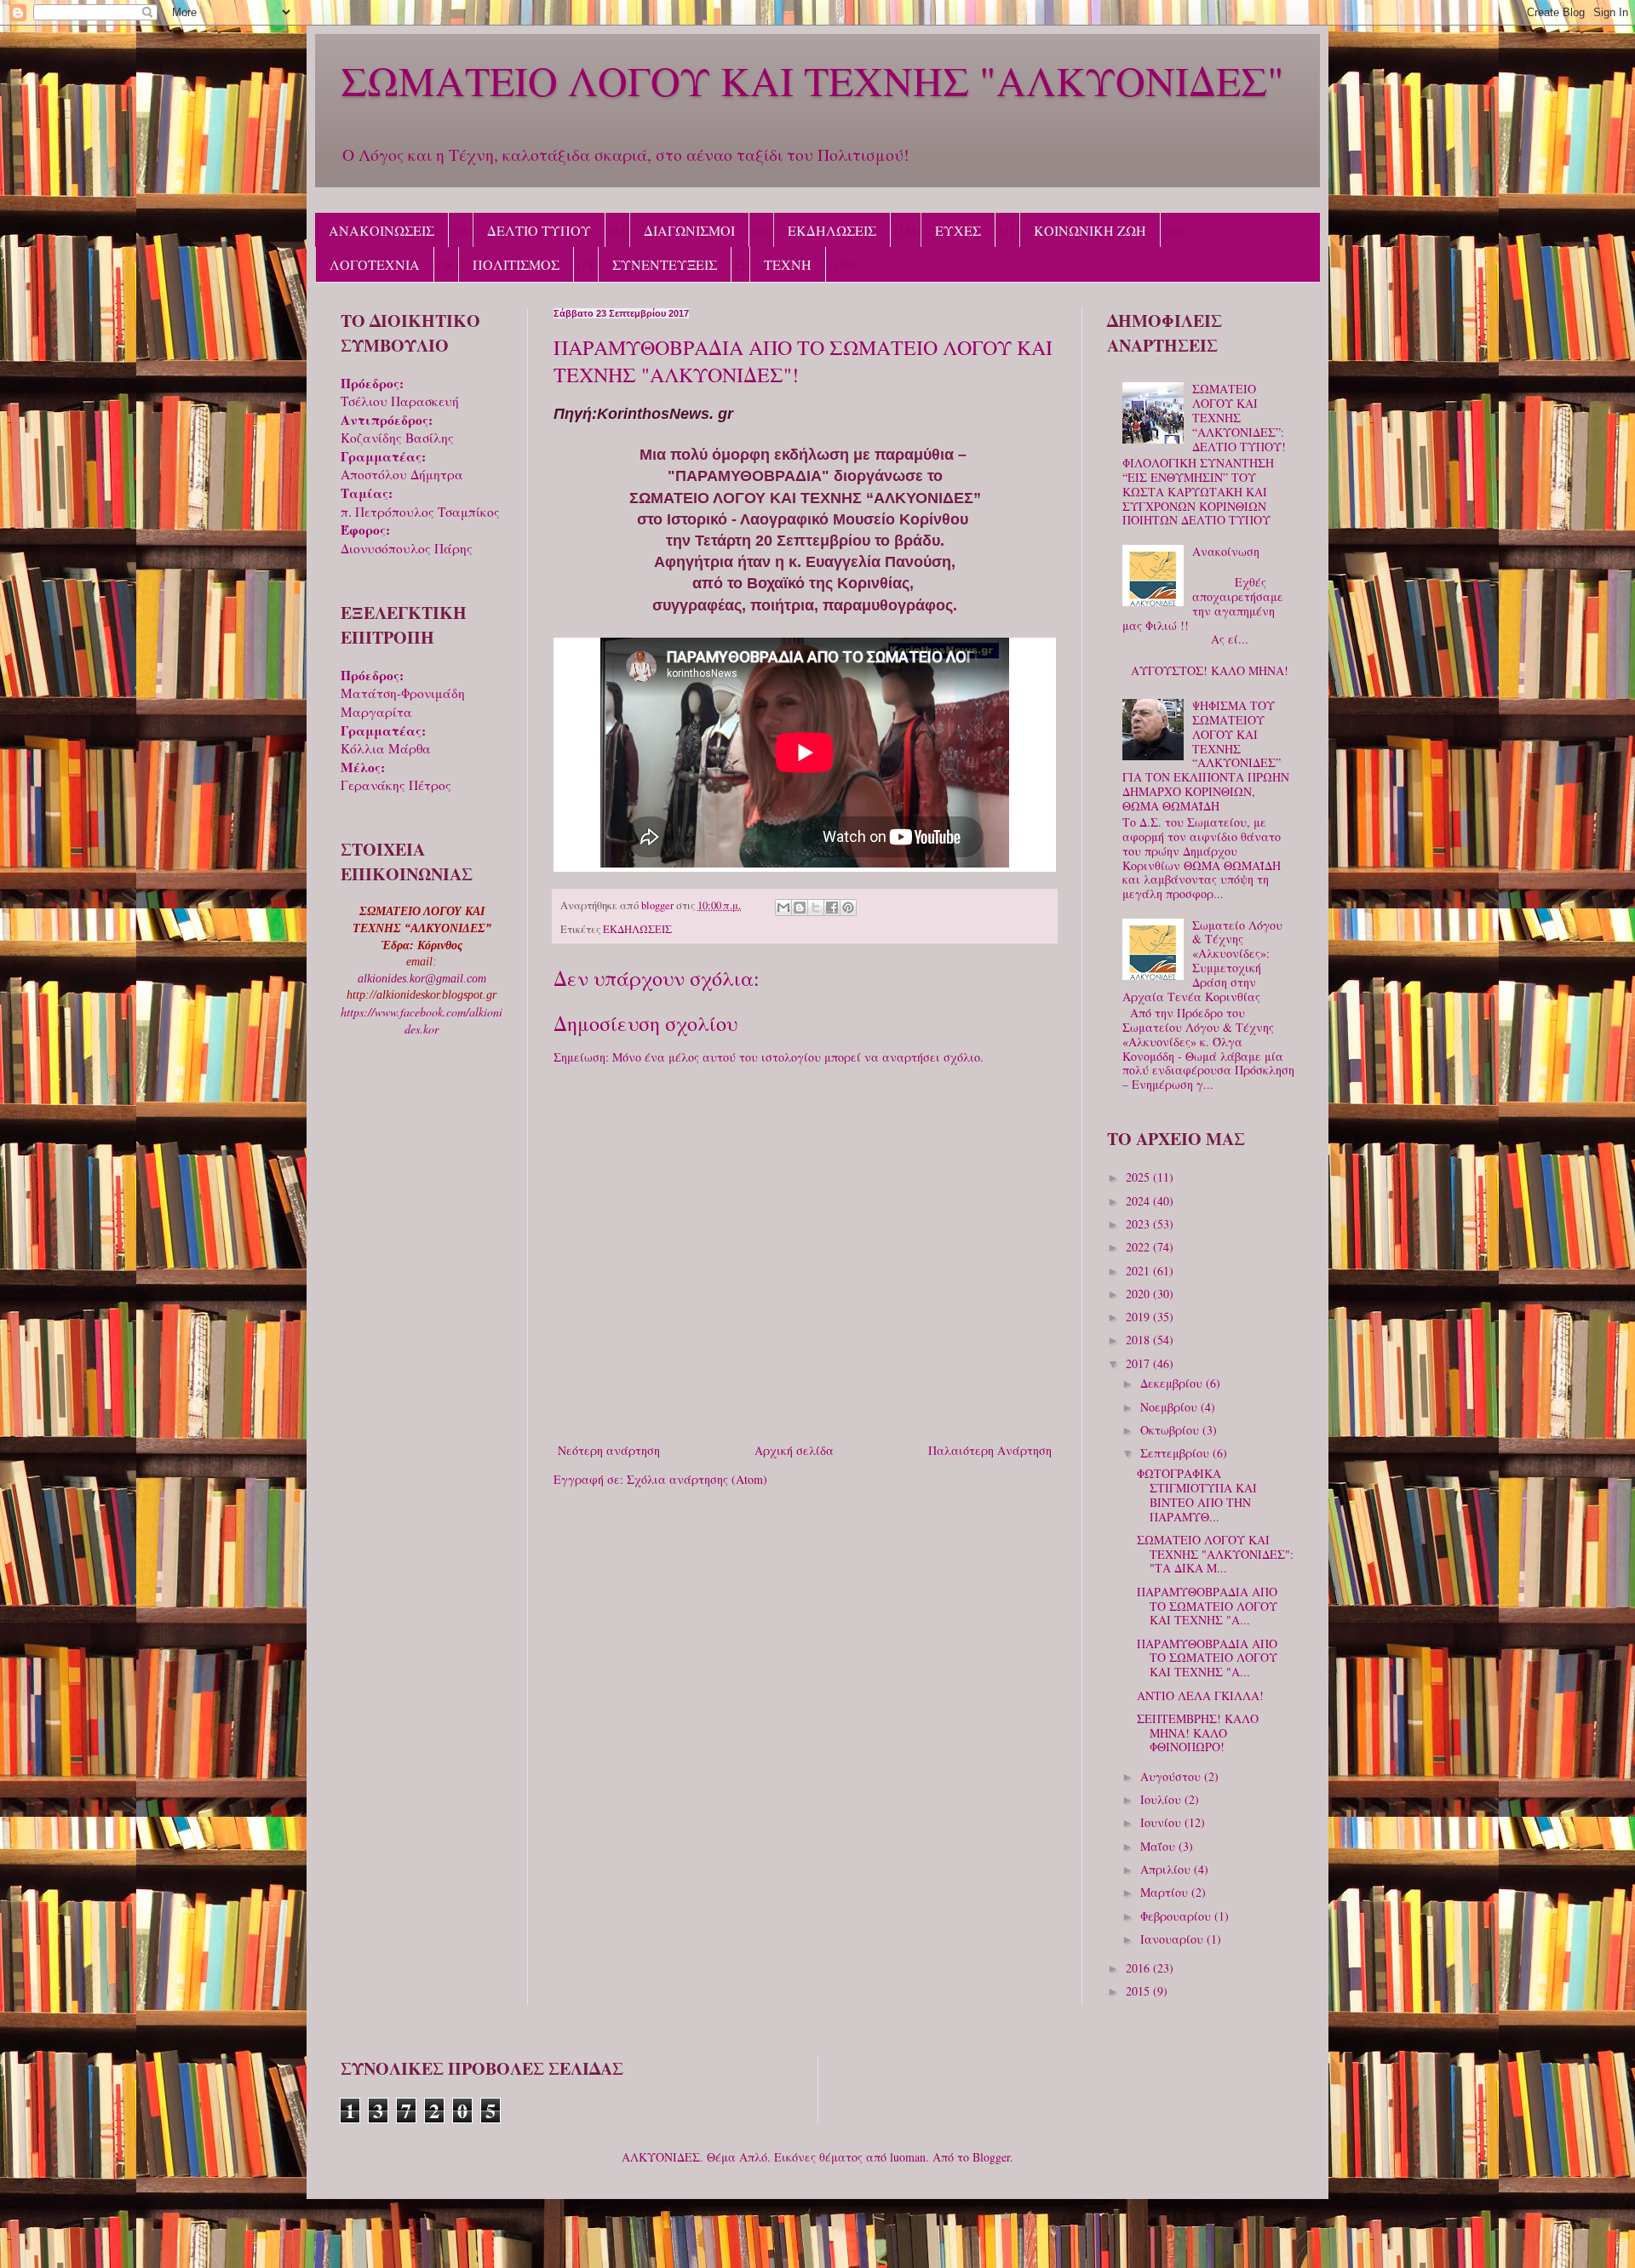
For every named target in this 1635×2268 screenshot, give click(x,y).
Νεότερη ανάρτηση (609, 1450)
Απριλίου (1167, 1869)
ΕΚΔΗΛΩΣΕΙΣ (832, 230)
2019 (1139, 1317)
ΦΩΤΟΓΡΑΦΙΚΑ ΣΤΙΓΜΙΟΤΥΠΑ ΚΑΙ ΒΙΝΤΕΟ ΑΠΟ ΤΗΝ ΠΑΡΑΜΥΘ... (1197, 1495)
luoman (908, 2157)
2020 (1139, 1294)
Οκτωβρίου (1171, 1430)
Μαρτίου (1166, 1892)
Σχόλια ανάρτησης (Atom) (697, 1479)
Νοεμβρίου (1170, 1407)
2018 (1139, 1340)
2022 (1139, 1247)
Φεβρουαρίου (1177, 1916)
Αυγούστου (1172, 1776)
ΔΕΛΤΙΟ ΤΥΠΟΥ (539, 230)
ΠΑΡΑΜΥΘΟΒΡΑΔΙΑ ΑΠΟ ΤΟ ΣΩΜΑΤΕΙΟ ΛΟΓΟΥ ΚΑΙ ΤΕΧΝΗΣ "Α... (1207, 1606)
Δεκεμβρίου (1173, 1383)
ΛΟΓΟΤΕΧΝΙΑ (375, 264)
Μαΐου (1159, 1846)
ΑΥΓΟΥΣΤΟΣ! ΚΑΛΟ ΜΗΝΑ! (1210, 670)
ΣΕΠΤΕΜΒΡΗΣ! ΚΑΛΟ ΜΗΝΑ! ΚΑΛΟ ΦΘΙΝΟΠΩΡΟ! (1198, 1733)
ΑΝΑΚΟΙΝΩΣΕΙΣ (381, 230)
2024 (1139, 1201)
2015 (1139, 1991)
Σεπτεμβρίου (1176, 1453)
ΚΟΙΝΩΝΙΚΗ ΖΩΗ (1090, 230)
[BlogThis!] (800, 908)
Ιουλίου (1162, 1799)
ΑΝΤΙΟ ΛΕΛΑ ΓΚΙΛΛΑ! (1200, 1695)
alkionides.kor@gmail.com (422, 979)
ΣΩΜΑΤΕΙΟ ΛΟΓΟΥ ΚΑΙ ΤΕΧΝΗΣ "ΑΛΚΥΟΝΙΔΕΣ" (812, 80)
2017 (1139, 1363)
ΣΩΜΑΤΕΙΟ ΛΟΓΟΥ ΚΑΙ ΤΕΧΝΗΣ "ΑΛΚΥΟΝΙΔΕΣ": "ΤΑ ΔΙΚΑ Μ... (1215, 1554)
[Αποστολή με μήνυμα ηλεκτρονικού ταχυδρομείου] (783, 908)
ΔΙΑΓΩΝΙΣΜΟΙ (689, 230)
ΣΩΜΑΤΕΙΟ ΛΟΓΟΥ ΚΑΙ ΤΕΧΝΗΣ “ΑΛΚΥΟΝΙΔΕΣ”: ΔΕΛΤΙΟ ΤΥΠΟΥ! (1239, 417)
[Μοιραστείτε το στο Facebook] (832, 908)
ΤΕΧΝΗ (788, 264)
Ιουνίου (1162, 1822)
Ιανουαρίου (1173, 1939)
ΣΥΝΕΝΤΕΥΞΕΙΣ (665, 264)
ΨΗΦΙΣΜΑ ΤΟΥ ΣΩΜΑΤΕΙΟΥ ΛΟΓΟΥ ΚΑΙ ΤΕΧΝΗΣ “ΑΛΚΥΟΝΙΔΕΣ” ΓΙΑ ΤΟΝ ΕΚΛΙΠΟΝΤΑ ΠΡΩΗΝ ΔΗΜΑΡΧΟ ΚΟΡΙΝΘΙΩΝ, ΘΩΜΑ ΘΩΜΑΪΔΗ (1206, 756)
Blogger (991, 2157)
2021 (1139, 1271)
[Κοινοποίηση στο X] (816, 908)
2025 (1139, 1177)
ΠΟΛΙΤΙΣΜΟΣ (516, 264)
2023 (1139, 1224)
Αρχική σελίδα (794, 1450)
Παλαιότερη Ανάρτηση (990, 1450)
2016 (1139, 1968)
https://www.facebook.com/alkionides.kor (422, 1020)
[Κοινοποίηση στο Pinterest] (848, 908)
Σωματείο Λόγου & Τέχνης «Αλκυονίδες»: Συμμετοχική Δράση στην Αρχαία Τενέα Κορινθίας (1203, 961)
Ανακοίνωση (1226, 551)
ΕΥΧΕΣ (958, 230)
